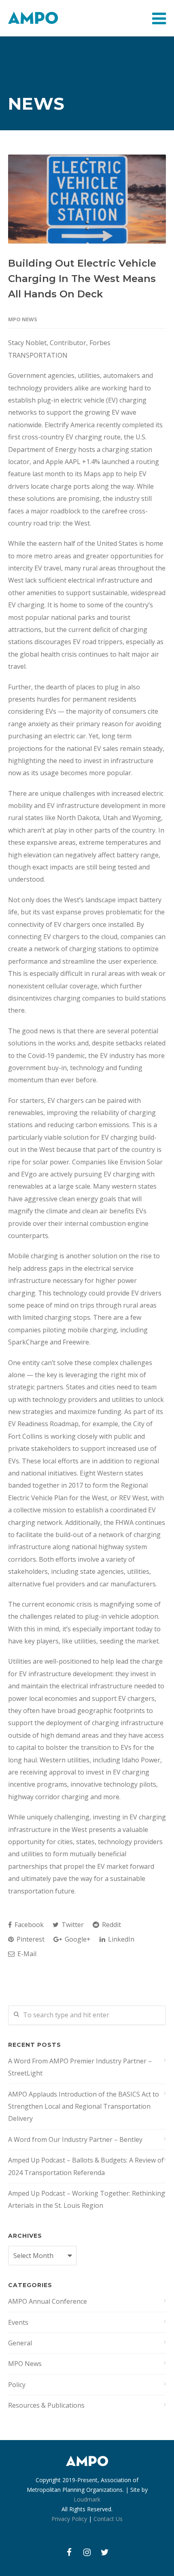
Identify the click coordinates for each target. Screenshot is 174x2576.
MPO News (23, 319)
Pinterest (30, 1939)
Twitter (72, 1925)
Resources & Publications (46, 2405)
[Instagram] (87, 2552)
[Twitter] (105, 2552)
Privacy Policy (69, 2519)
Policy (17, 2385)
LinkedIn (120, 1939)
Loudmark (87, 2499)
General (20, 2343)
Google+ (77, 1939)
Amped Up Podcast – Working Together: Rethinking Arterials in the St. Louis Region (87, 2199)
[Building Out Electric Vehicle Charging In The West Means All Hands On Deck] (87, 199)
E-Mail (26, 1954)
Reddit (111, 1925)
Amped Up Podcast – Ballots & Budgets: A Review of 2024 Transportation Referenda (86, 2166)
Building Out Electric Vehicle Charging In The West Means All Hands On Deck (82, 279)
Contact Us (108, 2519)
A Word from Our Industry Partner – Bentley (75, 2139)
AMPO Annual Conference (48, 2301)
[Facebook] (69, 2552)
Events (18, 2322)
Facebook (28, 1925)
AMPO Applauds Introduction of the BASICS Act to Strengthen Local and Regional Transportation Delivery (84, 2106)
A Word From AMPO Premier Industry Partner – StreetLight (80, 2067)
